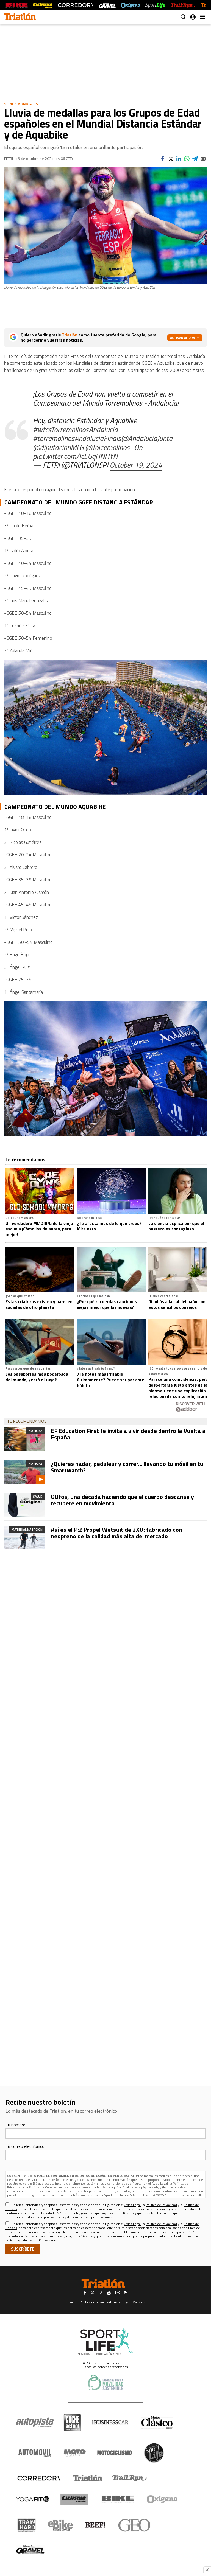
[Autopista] (35, 2422)
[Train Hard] (27, 2525)
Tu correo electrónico (25, 2146)
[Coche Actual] (72, 2422)
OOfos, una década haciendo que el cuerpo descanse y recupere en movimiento (122, 1500)
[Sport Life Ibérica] (105, 2342)
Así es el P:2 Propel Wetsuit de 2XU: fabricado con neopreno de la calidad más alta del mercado (116, 1533)
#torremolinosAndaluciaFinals (77, 438)
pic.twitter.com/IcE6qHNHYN (75, 456)
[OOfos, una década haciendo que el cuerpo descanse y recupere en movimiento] (24, 1505)
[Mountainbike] (17, 5)
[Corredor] (39, 2478)
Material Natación (27, 1529)
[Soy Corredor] (76, 5)
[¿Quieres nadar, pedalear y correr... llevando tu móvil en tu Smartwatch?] (24, 1472)
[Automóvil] (35, 2453)
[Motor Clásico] (157, 2422)
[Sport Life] (154, 2453)
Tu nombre (15, 2125)
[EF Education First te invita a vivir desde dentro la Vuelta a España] (24, 1439)
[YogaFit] (32, 2499)
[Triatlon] (20, 17)
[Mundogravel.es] (107, 5)
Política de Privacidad (161, 2205)
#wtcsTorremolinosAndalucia (75, 429)
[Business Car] (110, 2422)
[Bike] (118, 2499)
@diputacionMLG (58, 447)
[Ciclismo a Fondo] (74, 2499)
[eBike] (61, 2525)
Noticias (36, 1431)
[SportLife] (156, 5)
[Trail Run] (183, 5)
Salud (38, 1496)
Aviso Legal (160, 2183)
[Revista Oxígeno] (131, 5)
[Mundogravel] (30, 2549)
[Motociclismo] (115, 2453)
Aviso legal (122, 2302)
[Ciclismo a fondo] (43, 5)
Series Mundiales (21, 104)
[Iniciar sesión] (193, 17)
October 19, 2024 (136, 465)
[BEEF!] (95, 2525)
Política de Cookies (43, 2187)
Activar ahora (182, 338)
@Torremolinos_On (114, 447)
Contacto (70, 2302)
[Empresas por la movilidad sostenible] (105, 2382)
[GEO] (134, 2525)
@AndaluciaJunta (147, 438)
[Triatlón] (87, 2478)
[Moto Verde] (75, 2453)
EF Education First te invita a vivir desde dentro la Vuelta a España (128, 1434)
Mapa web (140, 2302)
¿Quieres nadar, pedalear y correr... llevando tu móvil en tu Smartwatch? (127, 1467)
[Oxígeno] (163, 2499)
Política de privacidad (95, 2302)
